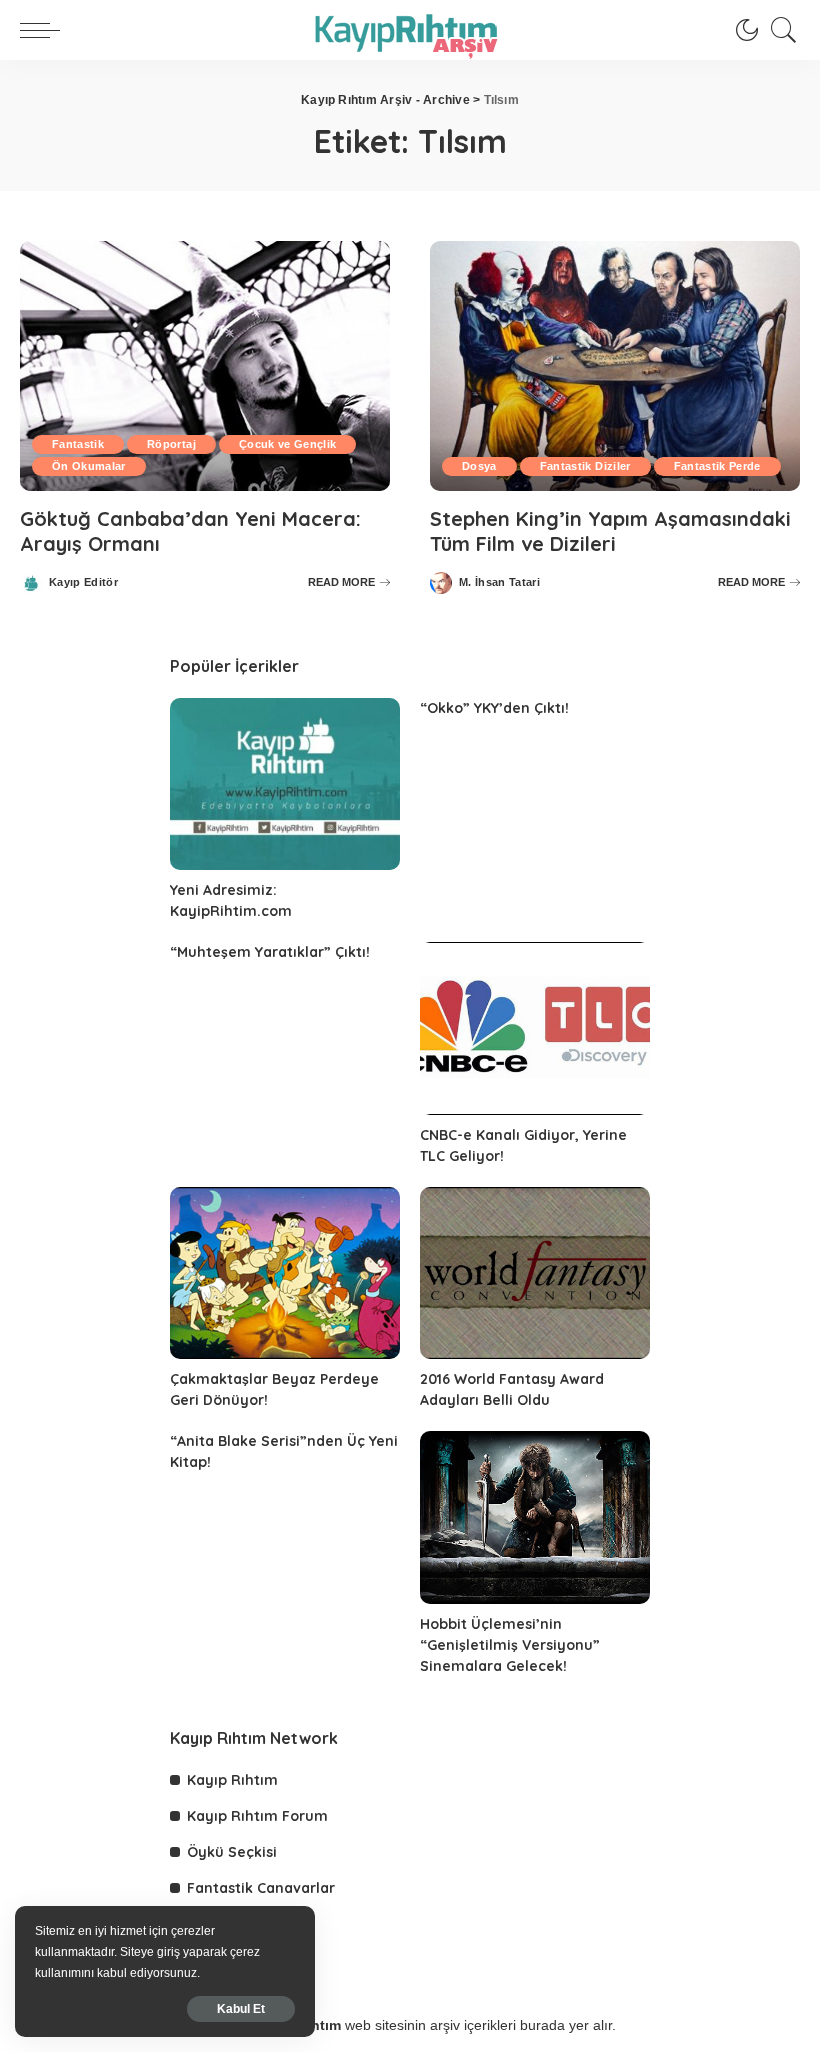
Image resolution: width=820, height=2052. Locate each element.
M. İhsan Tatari (499, 582)
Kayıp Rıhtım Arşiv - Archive (385, 100)
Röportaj (171, 444)
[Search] (779, 30)
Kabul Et (241, 2009)
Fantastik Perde (717, 466)
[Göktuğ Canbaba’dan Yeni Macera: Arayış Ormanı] (205, 366)
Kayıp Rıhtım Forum (257, 1816)
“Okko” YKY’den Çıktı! (494, 708)
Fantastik (78, 444)
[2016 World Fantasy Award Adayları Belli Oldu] (535, 1273)
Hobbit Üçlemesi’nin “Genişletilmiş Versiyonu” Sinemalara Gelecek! (510, 1645)
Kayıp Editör (83, 582)
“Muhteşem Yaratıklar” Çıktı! (270, 952)
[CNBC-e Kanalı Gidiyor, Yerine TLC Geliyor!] (535, 1028)
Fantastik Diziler (585, 466)
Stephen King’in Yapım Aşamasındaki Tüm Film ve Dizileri (610, 531)
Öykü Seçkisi (232, 1852)
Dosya (479, 466)
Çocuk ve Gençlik (288, 444)
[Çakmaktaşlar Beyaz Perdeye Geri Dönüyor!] (285, 1273)
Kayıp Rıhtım (232, 1780)
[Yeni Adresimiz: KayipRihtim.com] (285, 784)
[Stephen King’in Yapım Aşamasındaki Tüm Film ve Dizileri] (615, 366)
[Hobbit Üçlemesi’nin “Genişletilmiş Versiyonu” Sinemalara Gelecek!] (535, 1517)
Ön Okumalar (89, 466)
